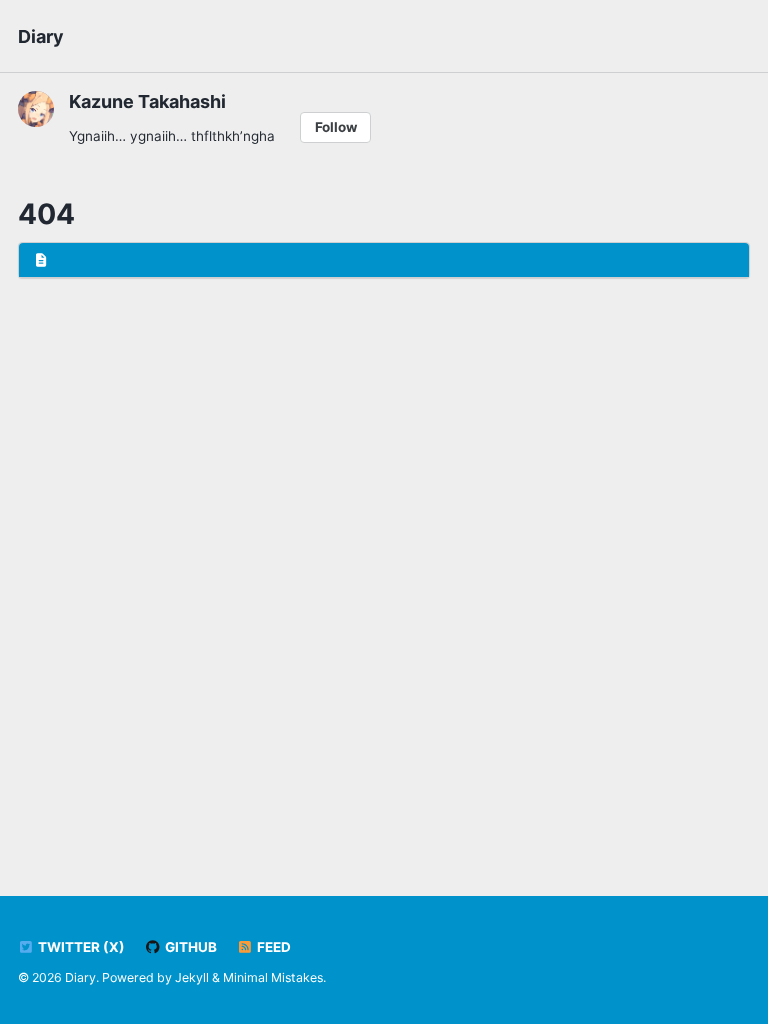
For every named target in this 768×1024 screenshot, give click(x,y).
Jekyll (192, 977)
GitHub (189, 947)
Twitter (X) (80, 947)
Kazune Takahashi (147, 101)
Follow (336, 127)
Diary (41, 36)
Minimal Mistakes (273, 977)
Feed (272, 947)
